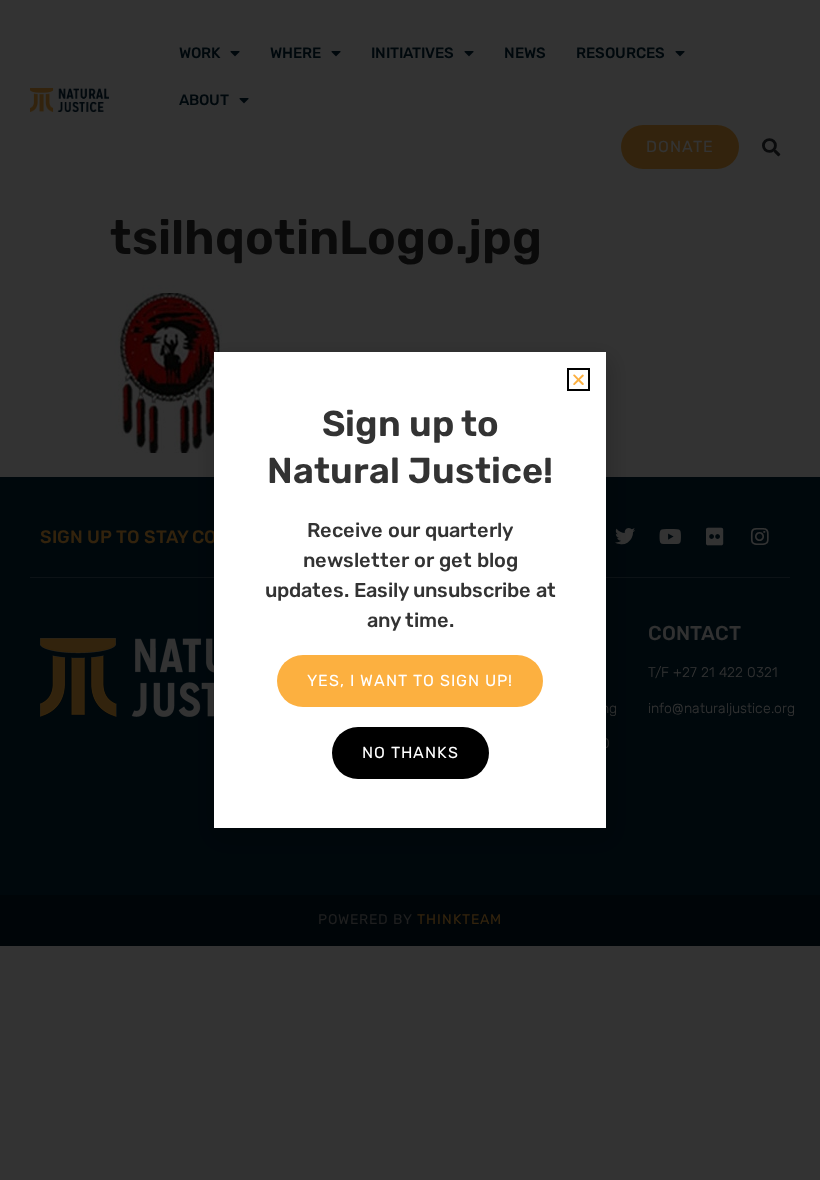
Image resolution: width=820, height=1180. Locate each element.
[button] (578, 379)
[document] (410, 590)
